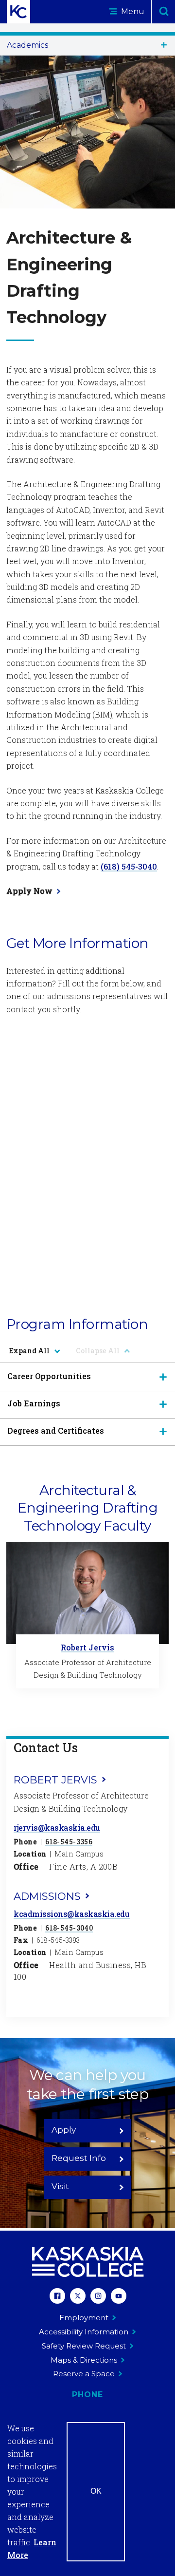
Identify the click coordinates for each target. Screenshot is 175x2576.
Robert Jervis (87, 1647)
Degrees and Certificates (56, 1430)
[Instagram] (98, 2297)
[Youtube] (119, 2297)
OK (96, 2491)
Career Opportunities (49, 1376)
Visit (60, 2186)
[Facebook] (57, 2297)
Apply (64, 2130)
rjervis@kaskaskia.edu (57, 1828)
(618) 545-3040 (129, 866)
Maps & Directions (84, 2360)
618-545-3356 (69, 1842)
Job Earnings (34, 1403)
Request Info (79, 2158)
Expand (29, 1351)
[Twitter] (78, 2297)
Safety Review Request (84, 2346)
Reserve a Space (84, 2374)
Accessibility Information (84, 2332)
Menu (132, 11)
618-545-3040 (69, 1928)
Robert (55, 1780)
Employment (84, 2318)
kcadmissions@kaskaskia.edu (72, 1914)
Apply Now (29, 891)
